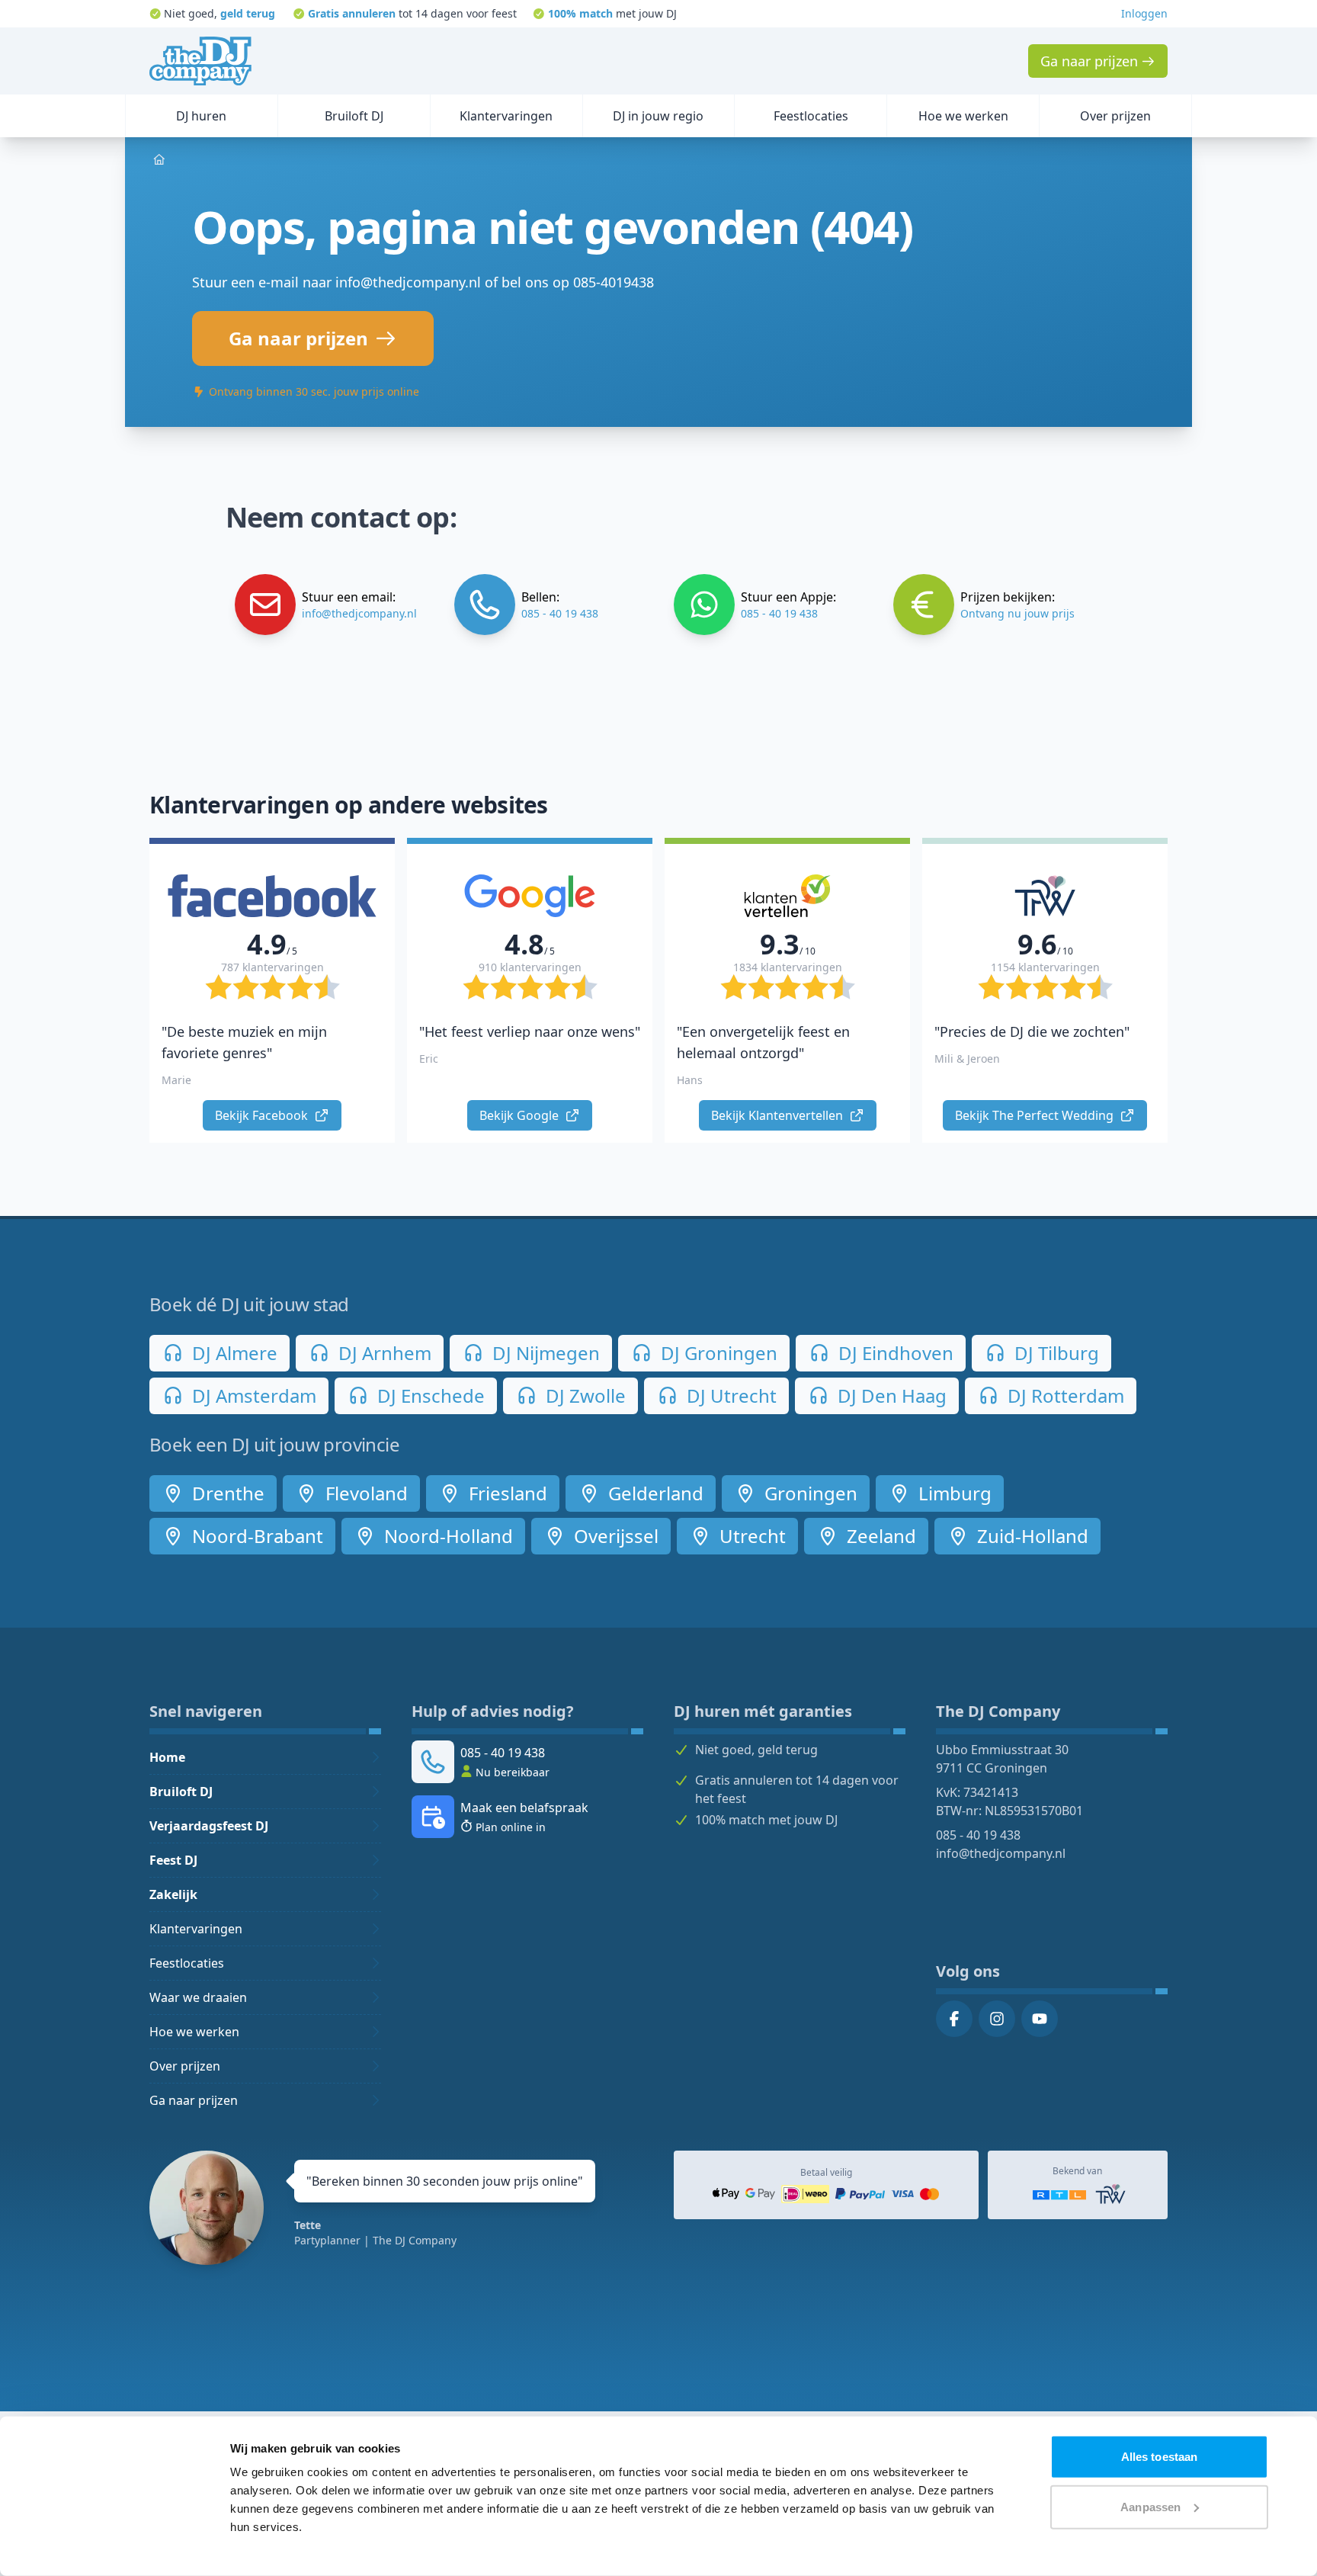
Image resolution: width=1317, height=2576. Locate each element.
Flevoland (364, 1493)
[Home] (200, 61)
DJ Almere (232, 1353)
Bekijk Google (521, 1115)
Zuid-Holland (1030, 1536)
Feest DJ (173, 1860)
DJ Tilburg (1054, 1353)
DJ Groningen (717, 1353)
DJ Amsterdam (252, 1395)
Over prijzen (185, 2066)
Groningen (809, 1493)
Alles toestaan (1159, 2457)
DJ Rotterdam (1064, 1395)
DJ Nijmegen (544, 1353)
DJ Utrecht (729, 1395)
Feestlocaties (187, 1963)
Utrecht (750, 1536)
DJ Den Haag (890, 1395)
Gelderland (654, 1493)
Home (167, 1757)
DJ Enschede (429, 1395)
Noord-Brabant (255, 1536)
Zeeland (879, 1536)
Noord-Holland (446, 1536)
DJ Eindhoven (894, 1353)
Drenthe (226, 1493)
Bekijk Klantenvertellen (779, 1115)
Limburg (953, 1493)
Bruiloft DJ (181, 1792)
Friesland (506, 1493)
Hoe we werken (194, 2032)
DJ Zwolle (583, 1395)
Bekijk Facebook (263, 1115)
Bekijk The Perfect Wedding (1036, 1115)
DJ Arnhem (383, 1353)
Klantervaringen (196, 1929)
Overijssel (614, 1536)
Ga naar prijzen (194, 2100)
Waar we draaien (198, 1997)
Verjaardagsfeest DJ (209, 1826)
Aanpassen (1150, 2506)
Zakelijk (173, 1894)
